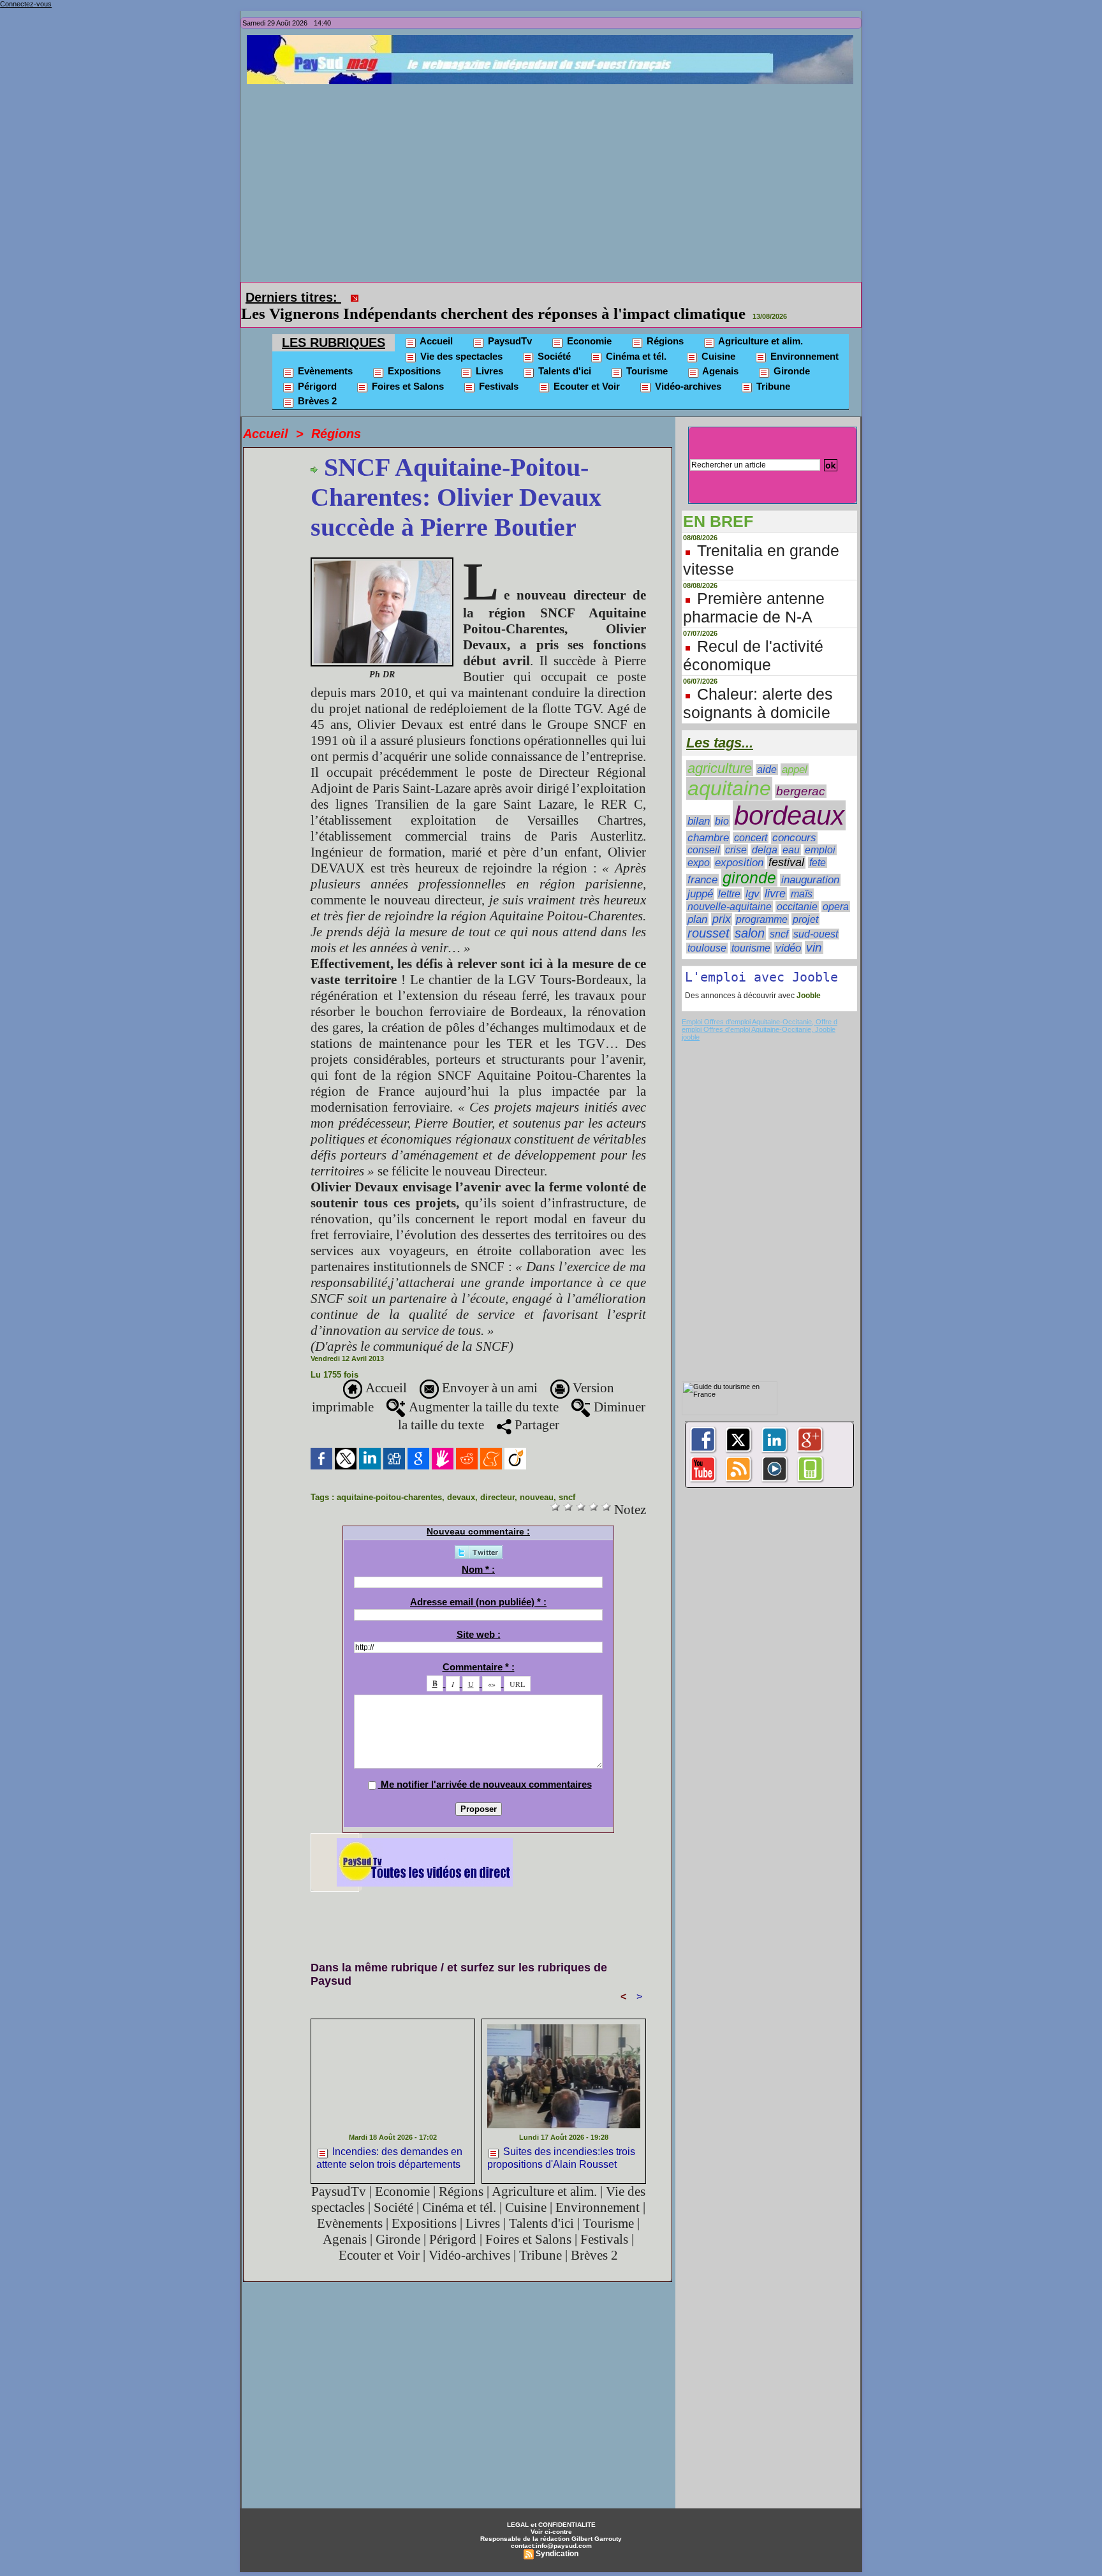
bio (722, 821)
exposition (739, 863)
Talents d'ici (563, 371)
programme (762, 919)
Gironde (790, 371)
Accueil (435, 341)
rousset (709, 933)
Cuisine (717, 356)
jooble (691, 1037)
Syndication (557, 2554)
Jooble (808, 996)
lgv (753, 894)
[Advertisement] (554, 180)
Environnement (803, 356)
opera (836, 907)
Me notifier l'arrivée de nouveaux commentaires (486, 1784)
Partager (535, 1425)
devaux (461, 1497)
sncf (567, 1497)
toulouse (707, 948)
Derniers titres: (293, 297)
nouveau (537, 1497)
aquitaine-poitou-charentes (389, 1497)
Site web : (479, 1634)
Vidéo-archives (687, 386)
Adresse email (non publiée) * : (478, 1602)
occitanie (797, 907)
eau (791, 850)
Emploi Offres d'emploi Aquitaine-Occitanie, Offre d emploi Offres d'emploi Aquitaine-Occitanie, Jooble (760, 1026)
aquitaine (729, 788)
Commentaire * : (479, 1667)
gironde (749, 878)
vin (814, 947)
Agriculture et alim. (760, 341)
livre (775, 894)
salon (750, 933)
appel (795, 769)
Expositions (413, 371)
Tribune (772, 386)
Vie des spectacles (460, 356)
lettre (729, 894)
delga (765, 850)
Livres (488, 371)
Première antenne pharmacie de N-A (754, 607)
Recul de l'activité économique (753, 655)
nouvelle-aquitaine (730, 906)
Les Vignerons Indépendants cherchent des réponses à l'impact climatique (493, 313)
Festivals (497, 386)
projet (805, 919)
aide (767, 769)
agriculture (720, 768)
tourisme (751, 948)
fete (818, 863)
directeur (497, 1497)
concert (751, 838)
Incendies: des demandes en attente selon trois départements (389, 2158)
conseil (704, 850)
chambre (708, 837)
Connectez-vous (26, 4)
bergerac (801, 791)
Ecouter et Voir (585, 386)
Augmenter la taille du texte (482, 1407)
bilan (699, 821)
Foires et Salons (407, 386)
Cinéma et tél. (635, 356)
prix (722, 919)
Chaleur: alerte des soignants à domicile (758, 703)
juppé (700, 894)
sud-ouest (816, 934)
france (702, 880)
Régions (664, 341)
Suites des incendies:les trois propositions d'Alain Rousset (561, 2158)
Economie (588, 341)
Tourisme (646, 371)
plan (697, 919)
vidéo (788, 948)
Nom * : (478, 1569)
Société (553, 356)
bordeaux (789, 815)
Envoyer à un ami (488, 1388)
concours (794, 838)
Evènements (324, 371)
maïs (802, 894)
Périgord (316, 386)
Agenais (719, 371)
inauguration (810, 880)
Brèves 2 (316, 401)
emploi (820, 850)
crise (736, 850)
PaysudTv (509, 341)
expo (699, 863)
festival (786, 862)
